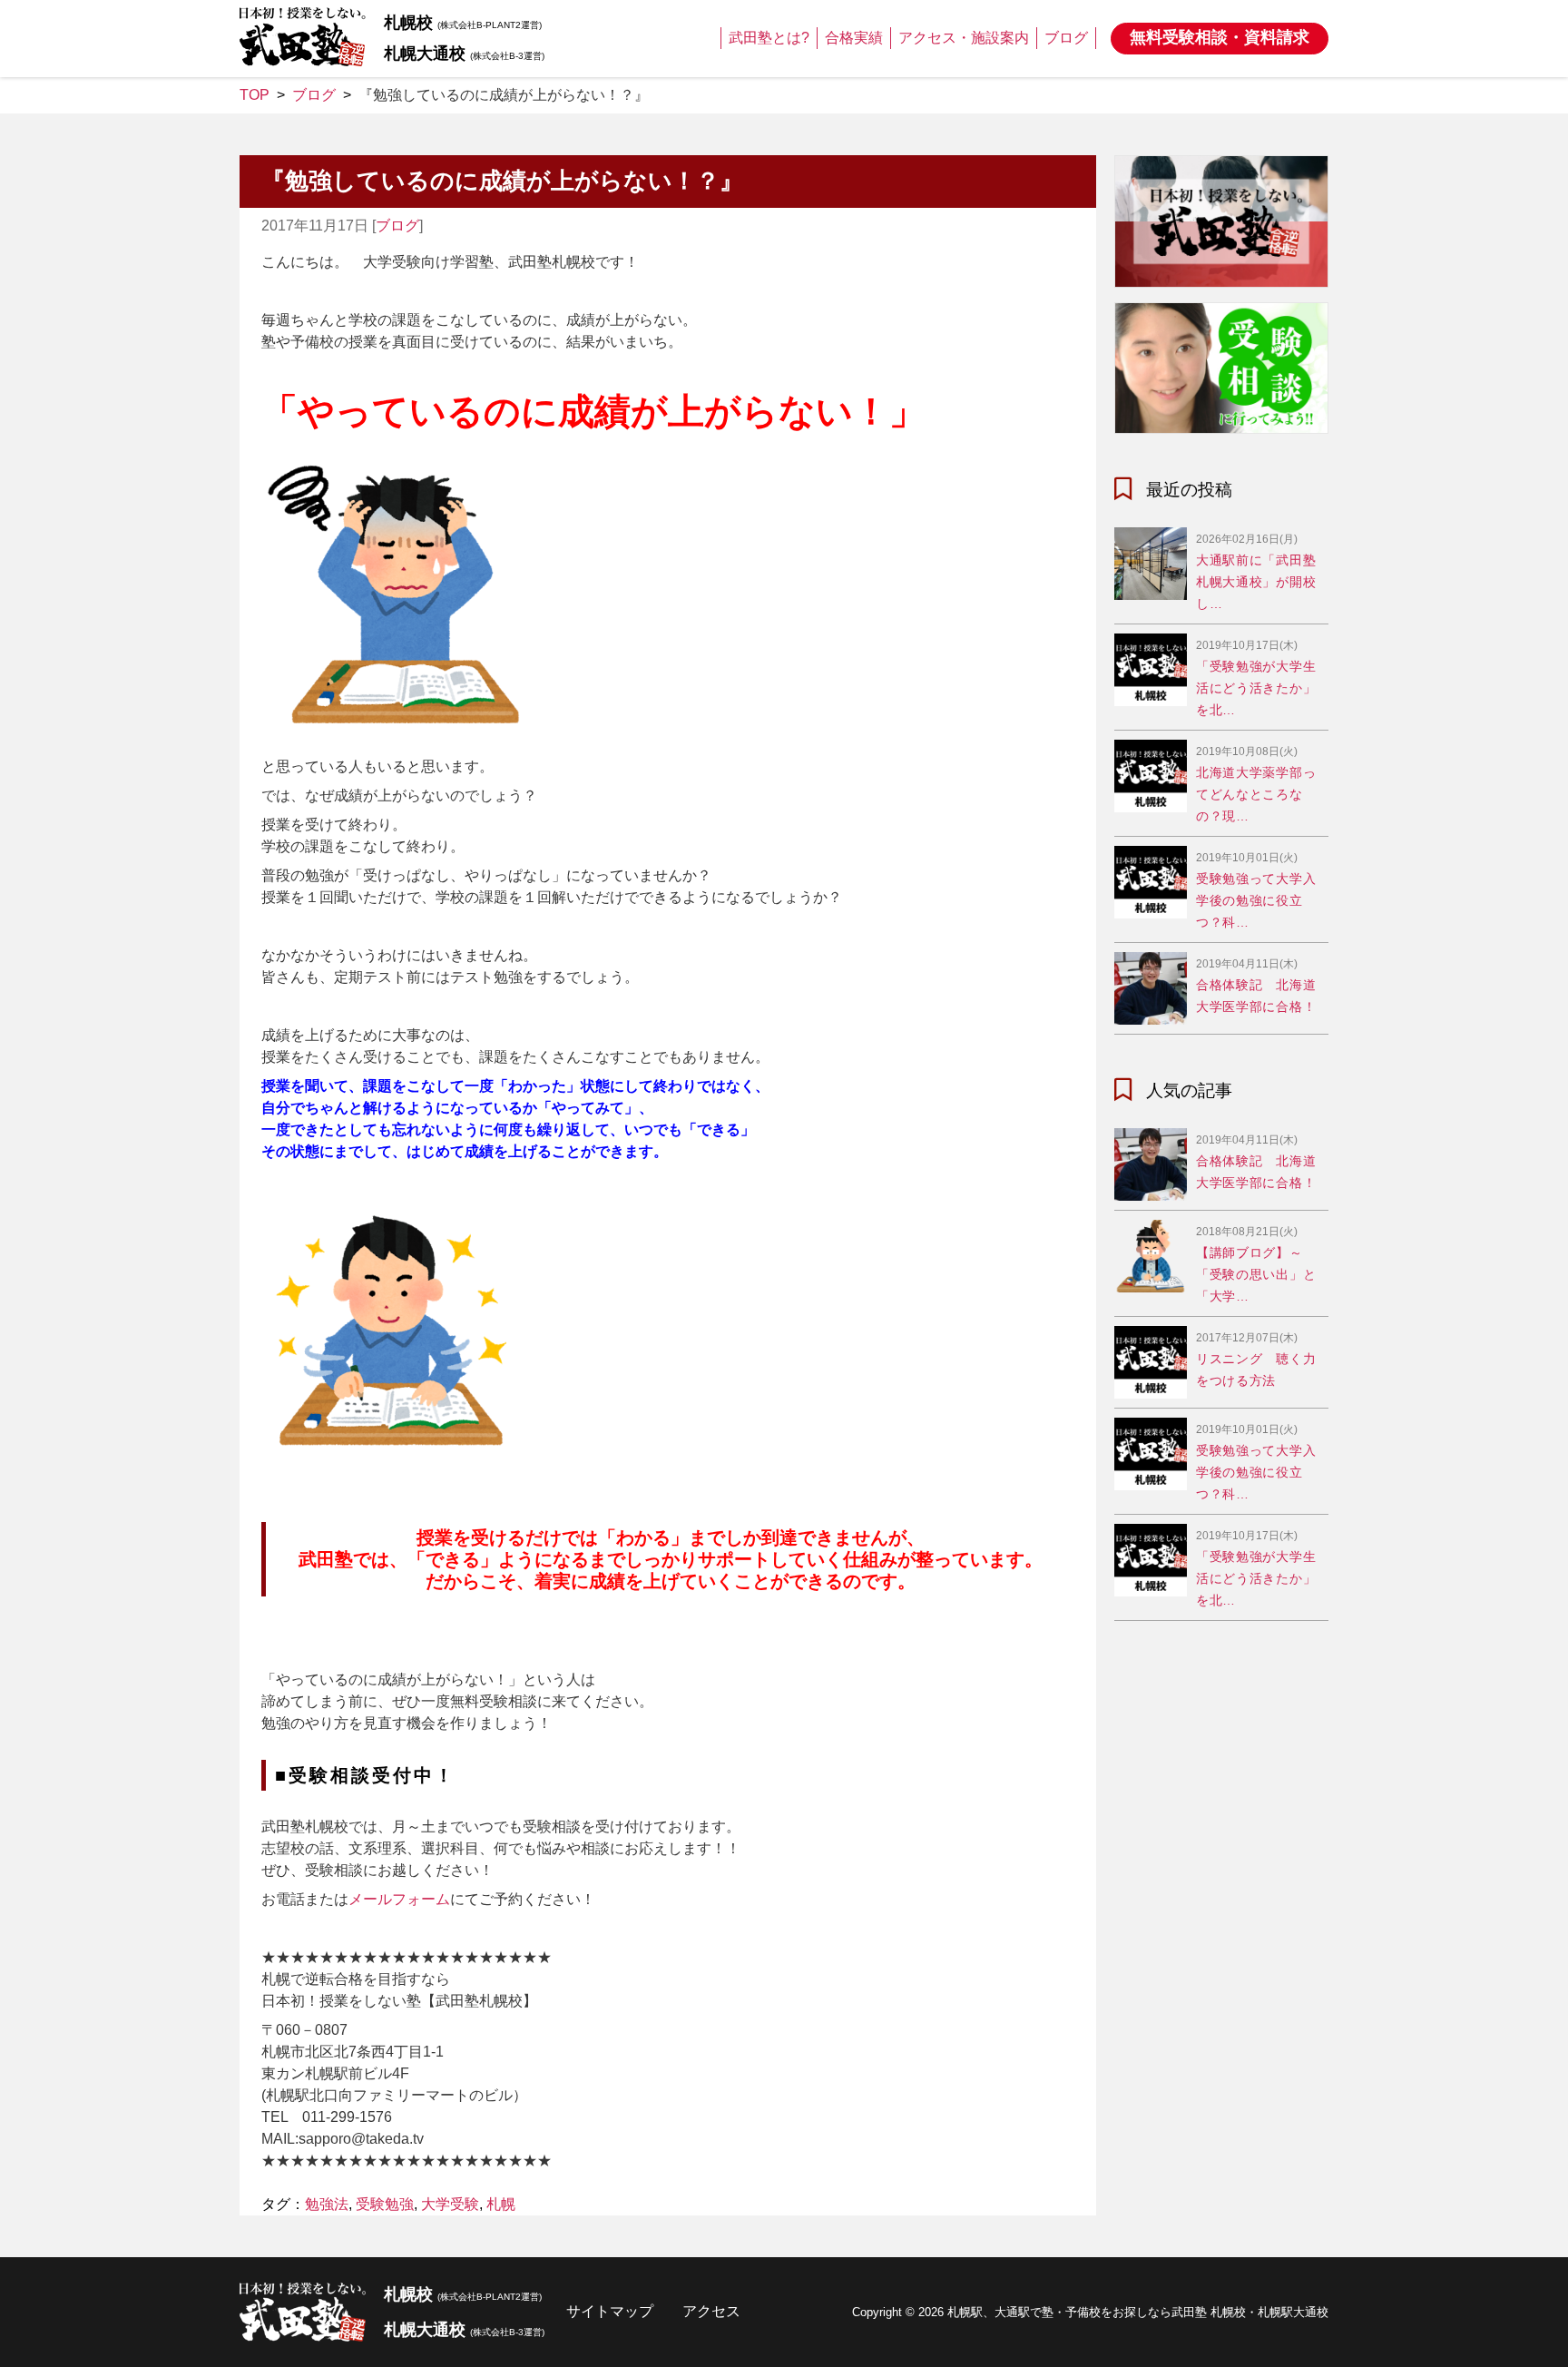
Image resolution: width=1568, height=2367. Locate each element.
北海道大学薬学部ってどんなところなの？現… (1256, 794)
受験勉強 (385, 2204)
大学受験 (450, 2204)
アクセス (711, 2311)
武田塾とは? (769, 38)
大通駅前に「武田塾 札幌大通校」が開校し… (1256, 582)
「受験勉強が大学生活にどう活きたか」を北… (1256, 688)
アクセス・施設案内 (964, 38)
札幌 (501, 2204)
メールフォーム (399, 1899)
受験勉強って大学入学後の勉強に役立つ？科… (1256, 900)
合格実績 (854, 38)
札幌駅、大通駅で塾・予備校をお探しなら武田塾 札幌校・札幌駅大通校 (1138, 2312)
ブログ (1066, 38)
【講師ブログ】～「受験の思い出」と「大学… (1256, 1274)
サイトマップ (610, 2311)
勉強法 (327, 2204)
